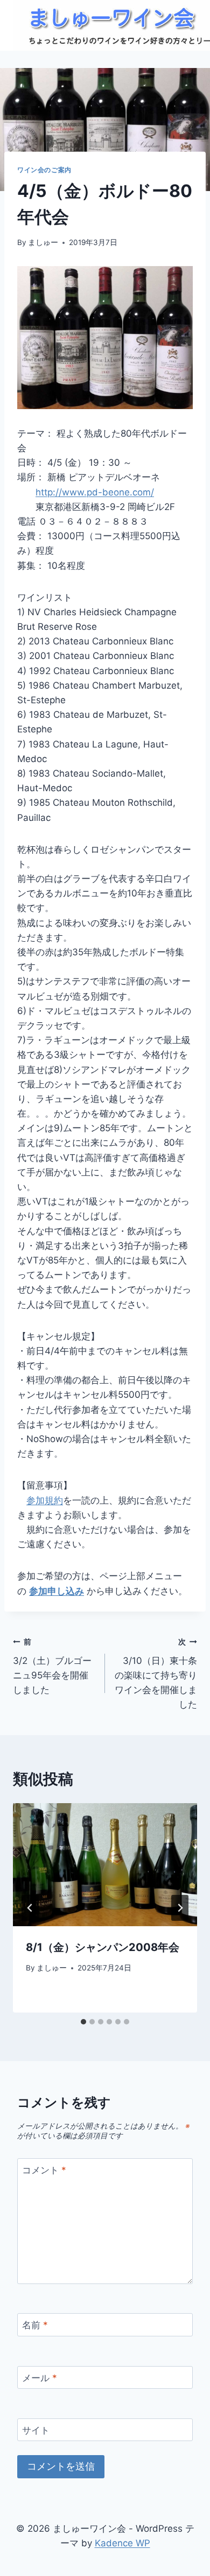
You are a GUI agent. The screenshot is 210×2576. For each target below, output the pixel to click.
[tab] (83, 2022)
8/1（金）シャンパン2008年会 (103, 1947)
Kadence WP (122, 2543)
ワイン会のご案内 (44, 170)
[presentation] (105, 1865)
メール (40, 2378)
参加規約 (45, 1500)
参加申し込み (57, 1591)
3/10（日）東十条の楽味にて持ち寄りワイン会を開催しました (156, 1674)
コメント (44, 2170)
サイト (36, 2430)
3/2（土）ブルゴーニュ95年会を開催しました (52, 1666)
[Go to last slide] (30, 1908)
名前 (35, 2325)
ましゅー (43, 242)
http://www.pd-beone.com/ (95, 492)
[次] (180, 1908)
